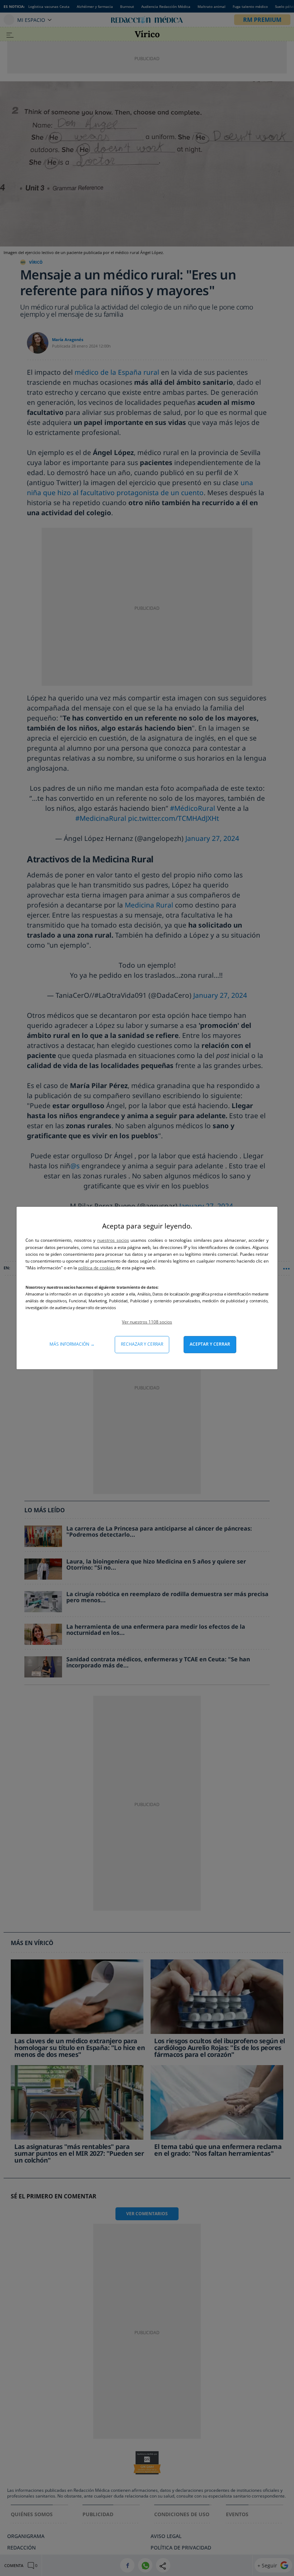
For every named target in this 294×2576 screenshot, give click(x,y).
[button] (147, 1322)
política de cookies (97, 1268)
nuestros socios (113, 1240)
